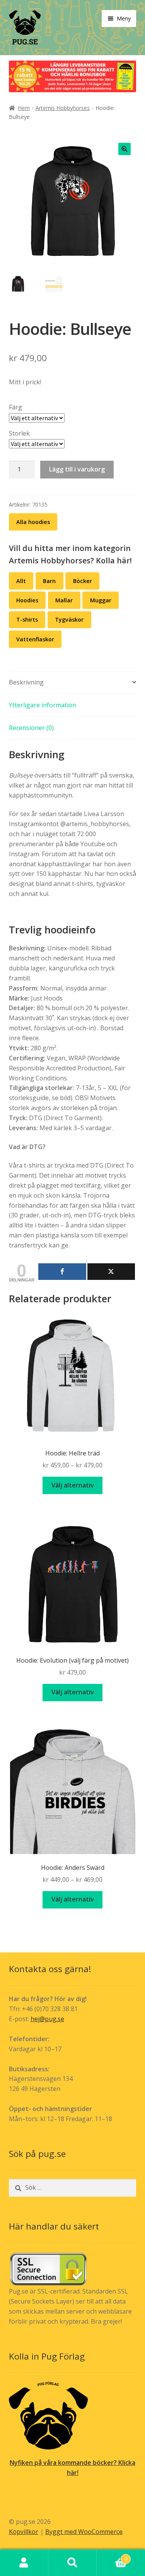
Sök (72, 2563)
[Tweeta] (111, 1272)
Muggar (101, 600)
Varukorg (112, 2556)
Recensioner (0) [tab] (31, 728)
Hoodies (27, 600)
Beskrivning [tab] (26, 682)
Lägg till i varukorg (77, 469)
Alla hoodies (33, 522)
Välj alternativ (73, 1485)
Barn (49, 581)
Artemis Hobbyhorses (63, 108)
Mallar (64, 600)
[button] (125, 149)
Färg (15, 407)
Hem (24, 108)
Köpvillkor (24, 2532)
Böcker (83, 581)
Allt (21, 581)
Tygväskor (69, 619)
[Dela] (62, 1272)
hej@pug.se (47, 2019)
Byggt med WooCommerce (84, 2532)
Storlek (19, 433)
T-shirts (27, 619)
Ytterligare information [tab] (43, 705)
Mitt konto (24, 2563)
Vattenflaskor (35, 639)
